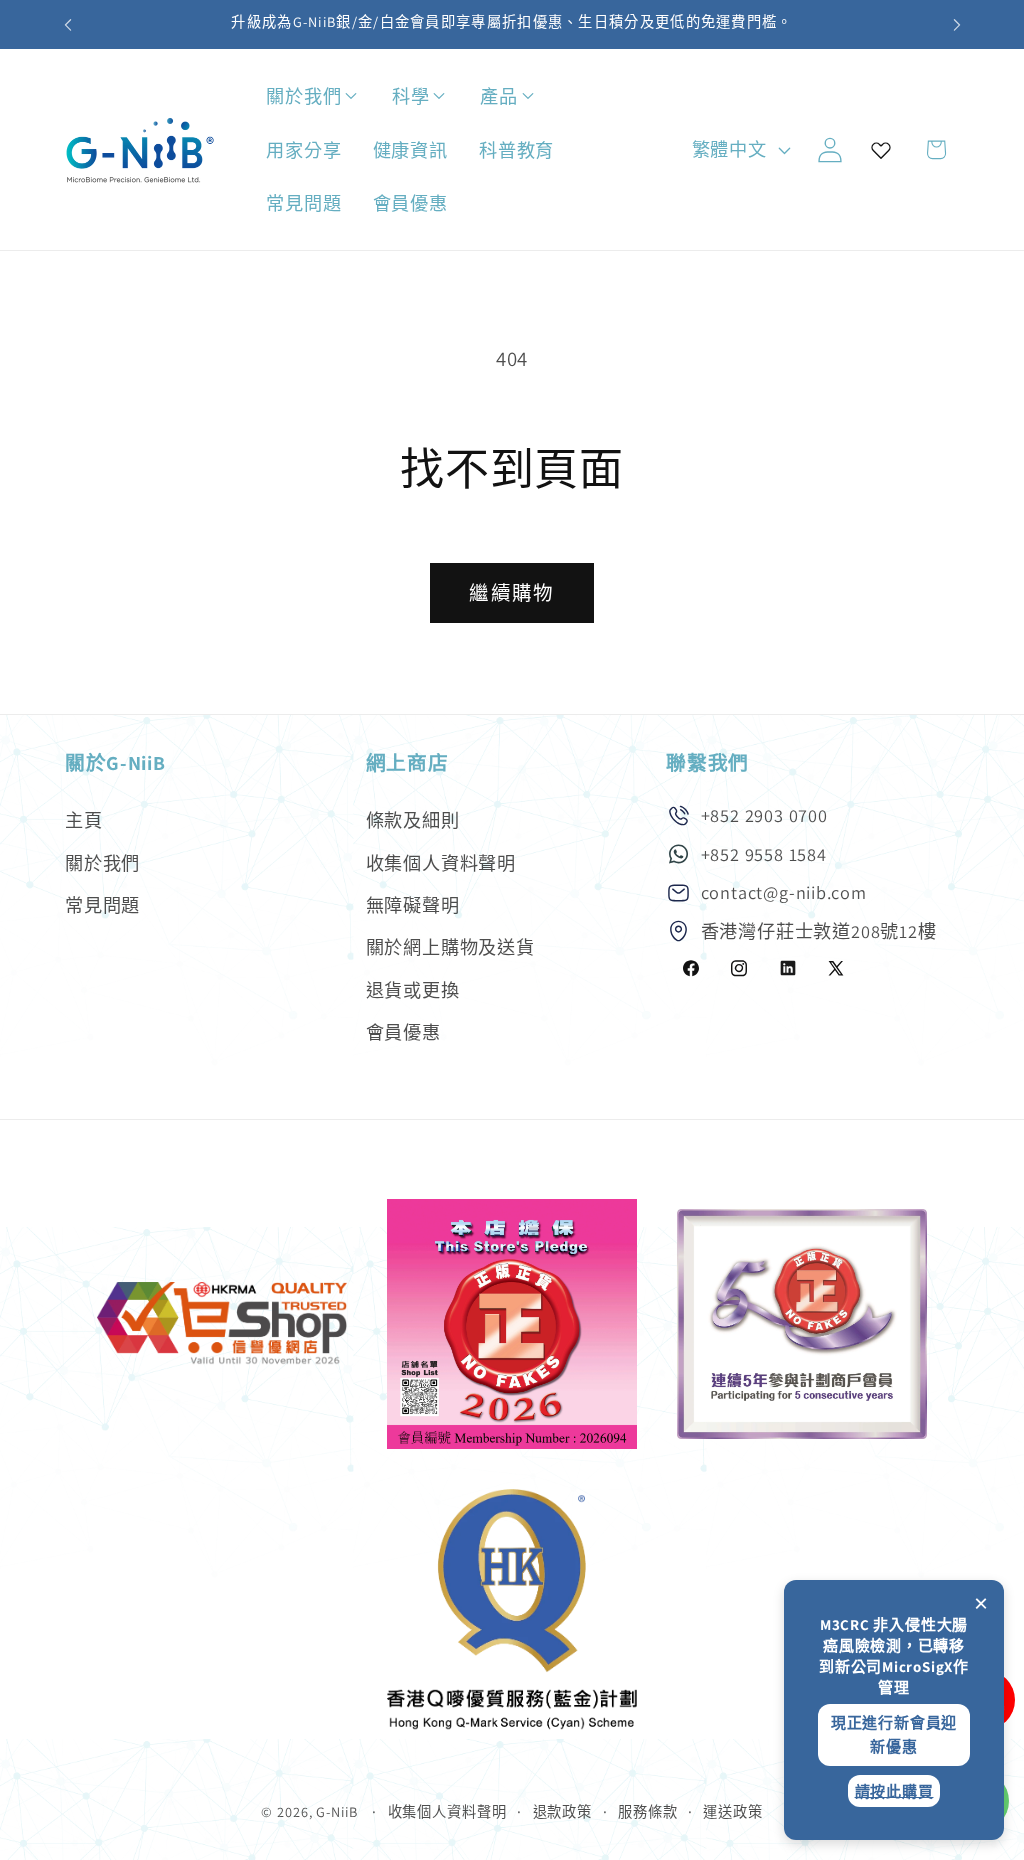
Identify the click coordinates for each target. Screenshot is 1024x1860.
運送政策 (733, 1811)
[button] (370, 96)
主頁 (84, 820)
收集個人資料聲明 (441, 863)
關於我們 (102, 863)
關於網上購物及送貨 (450, 947)
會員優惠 (403, 1032)
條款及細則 (413, 820)
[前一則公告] (68, 24)
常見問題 (102, 905)
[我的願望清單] (881, 150)
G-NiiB (336, 1811)
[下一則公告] (957, 24)
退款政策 (563, 1811)
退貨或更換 (413, 990)
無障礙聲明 (413, 905)
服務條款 (648, 1811)
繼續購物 (511, 593)
